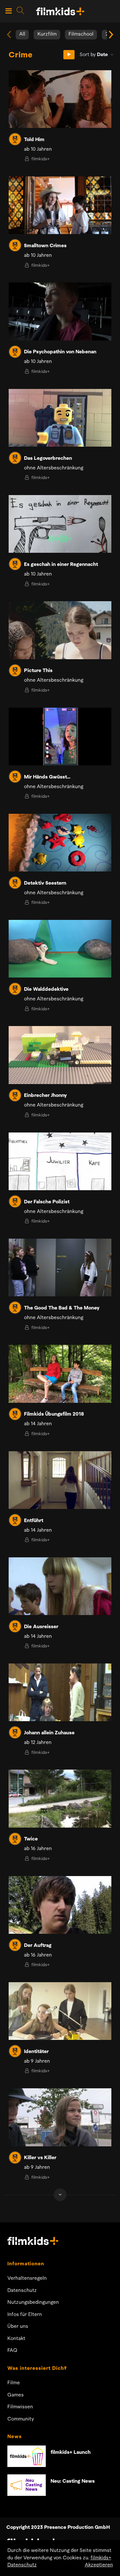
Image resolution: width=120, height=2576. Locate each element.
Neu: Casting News (73, 2481)
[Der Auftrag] (60, 1905)
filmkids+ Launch (71, 2453)
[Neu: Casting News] (27, 2485)
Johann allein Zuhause (49, 1733)
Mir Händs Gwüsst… (47, 777)
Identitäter (36, 2052)
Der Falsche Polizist (47, 1202)
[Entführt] (60, 1480)
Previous (9, 35)
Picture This (38, 671)
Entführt (34, 1521)
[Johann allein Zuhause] (60, 1692)
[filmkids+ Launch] (27, 2456)
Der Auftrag (38, 1946)
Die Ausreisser (41, 1627)
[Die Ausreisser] (60, 1586)
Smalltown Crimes (45, 246)
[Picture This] (60, 630)
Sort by (94, 55)
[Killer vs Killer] (60, 2117)
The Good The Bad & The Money (62, 1308)
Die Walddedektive (46, 989)
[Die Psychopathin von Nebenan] (60, 311)
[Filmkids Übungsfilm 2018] (60, 1374)
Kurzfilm (47, 34)
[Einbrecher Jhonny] (60, 1055)
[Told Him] (60, 99)
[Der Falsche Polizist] (60, 1161)
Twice (31, 1839)
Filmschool (81, 34)
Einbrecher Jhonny (45, 1096)
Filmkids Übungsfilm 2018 (54, 1414)
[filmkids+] (15, 139)
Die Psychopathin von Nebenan (60, 352)
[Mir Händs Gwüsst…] (60, 737)
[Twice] (60, 1798)
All (22, 34)
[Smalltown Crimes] (60, 205)
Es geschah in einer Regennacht (61, 565)
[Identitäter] (60, 2011)
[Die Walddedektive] (60, 949)
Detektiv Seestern (45, 883)
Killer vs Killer (40, 2158)
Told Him (34, 140)
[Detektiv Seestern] (60, 843)
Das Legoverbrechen (48, 459)
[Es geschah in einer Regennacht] (60, 524)
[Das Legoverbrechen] (60, 418)
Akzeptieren (99, 2565)
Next (111, 35)
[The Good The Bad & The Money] (60, 1267)
